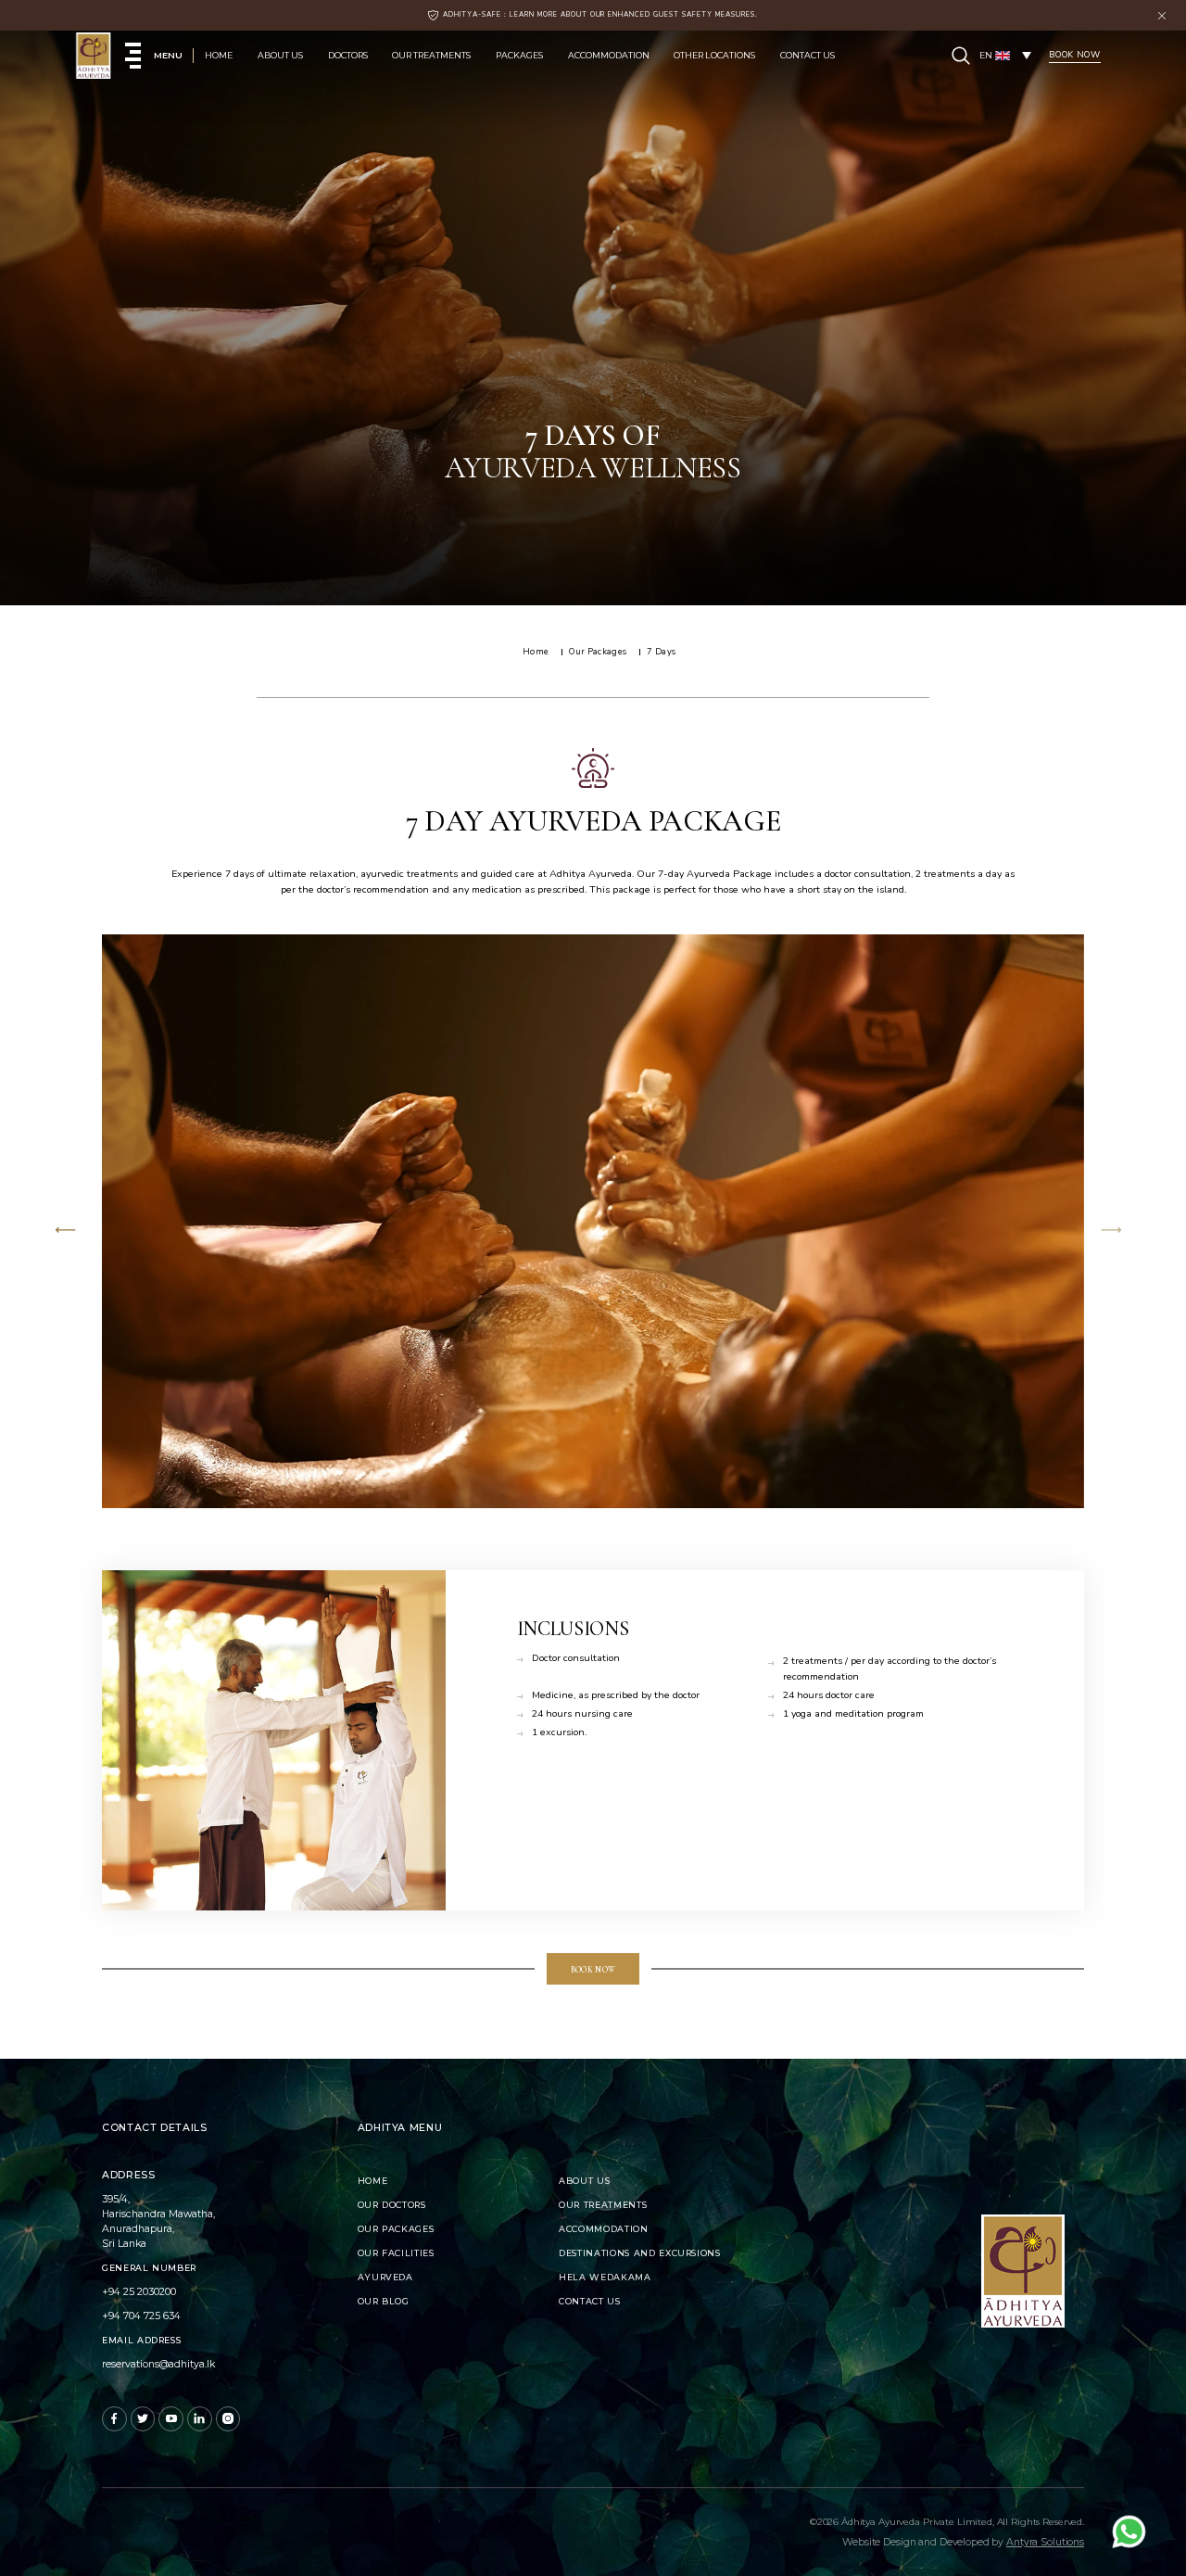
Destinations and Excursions (640, 2253)
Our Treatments (431, 55)
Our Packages (396, 2229)
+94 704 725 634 (141, 2316)
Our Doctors (392, 2205)
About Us (280, 55)
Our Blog (384, 2301)
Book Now (1074, 55)
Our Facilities (396, 2253)
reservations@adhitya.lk (158, 2364)
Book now (593, 1970)
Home (219, 55)
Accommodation (609, 55)
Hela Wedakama (605, 2277)
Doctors (348, 55)
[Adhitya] (93, 56)
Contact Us (807, 55)
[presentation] (66, 1231)
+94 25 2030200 (139, 2292)
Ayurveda (385, 2277)
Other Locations (714, 55)
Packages (519, 55)
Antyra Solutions (1045, 2542)
